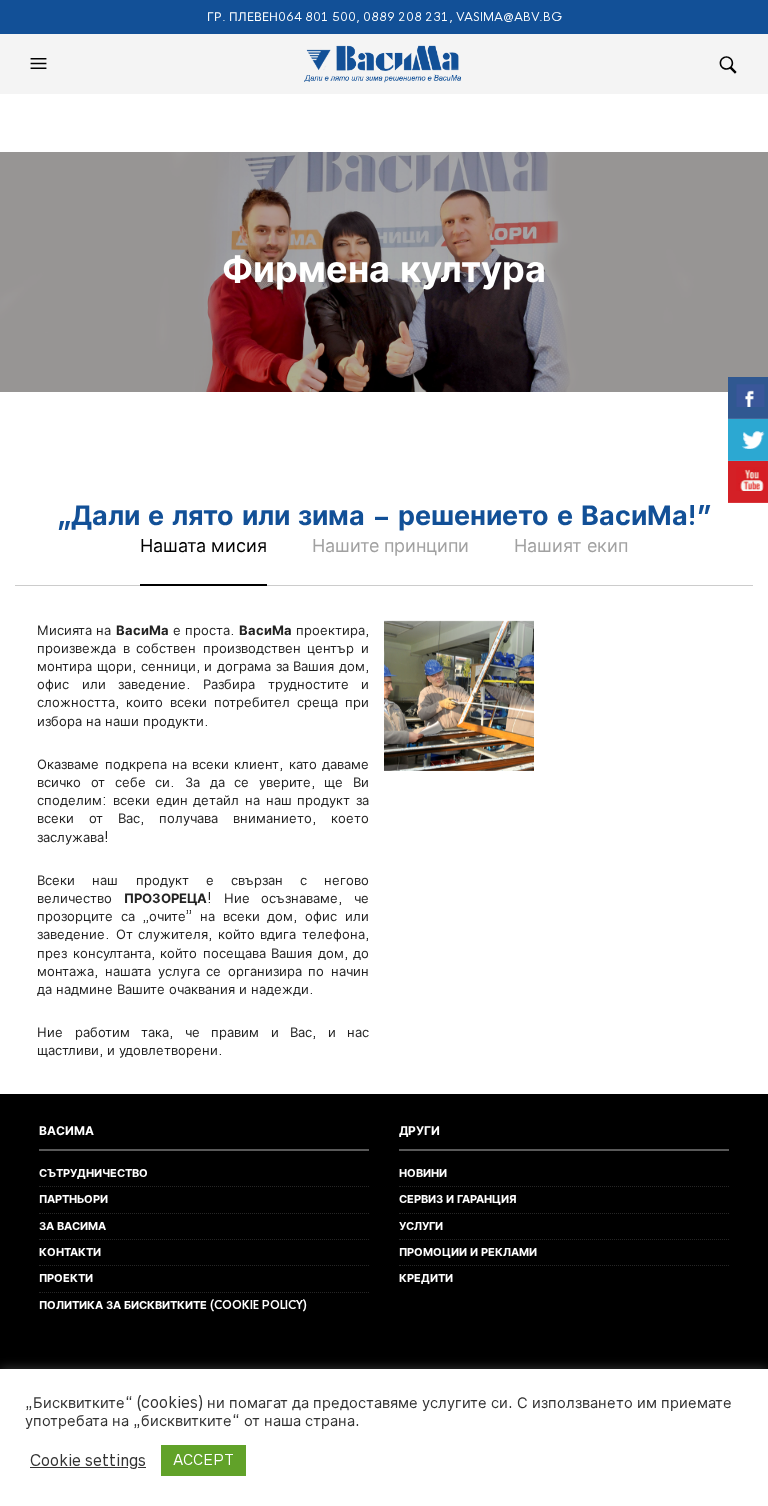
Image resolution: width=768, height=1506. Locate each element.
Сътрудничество (93, 1173)
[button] (41, 64)
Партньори (73, 1199)
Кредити (426, 1278)
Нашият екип (571, 545)
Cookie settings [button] (88, 1460)
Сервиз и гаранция (458, 1199)
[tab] (203, 559)
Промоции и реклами (468, 1252)
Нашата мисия (203, 545)
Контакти (70, 1252)
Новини (423, 1173)
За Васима (72, 1226)
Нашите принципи (390, 545)
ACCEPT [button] (203, 1460)
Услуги (421, 1226)
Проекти (66, 1278)
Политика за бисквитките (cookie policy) (173, 1305)
